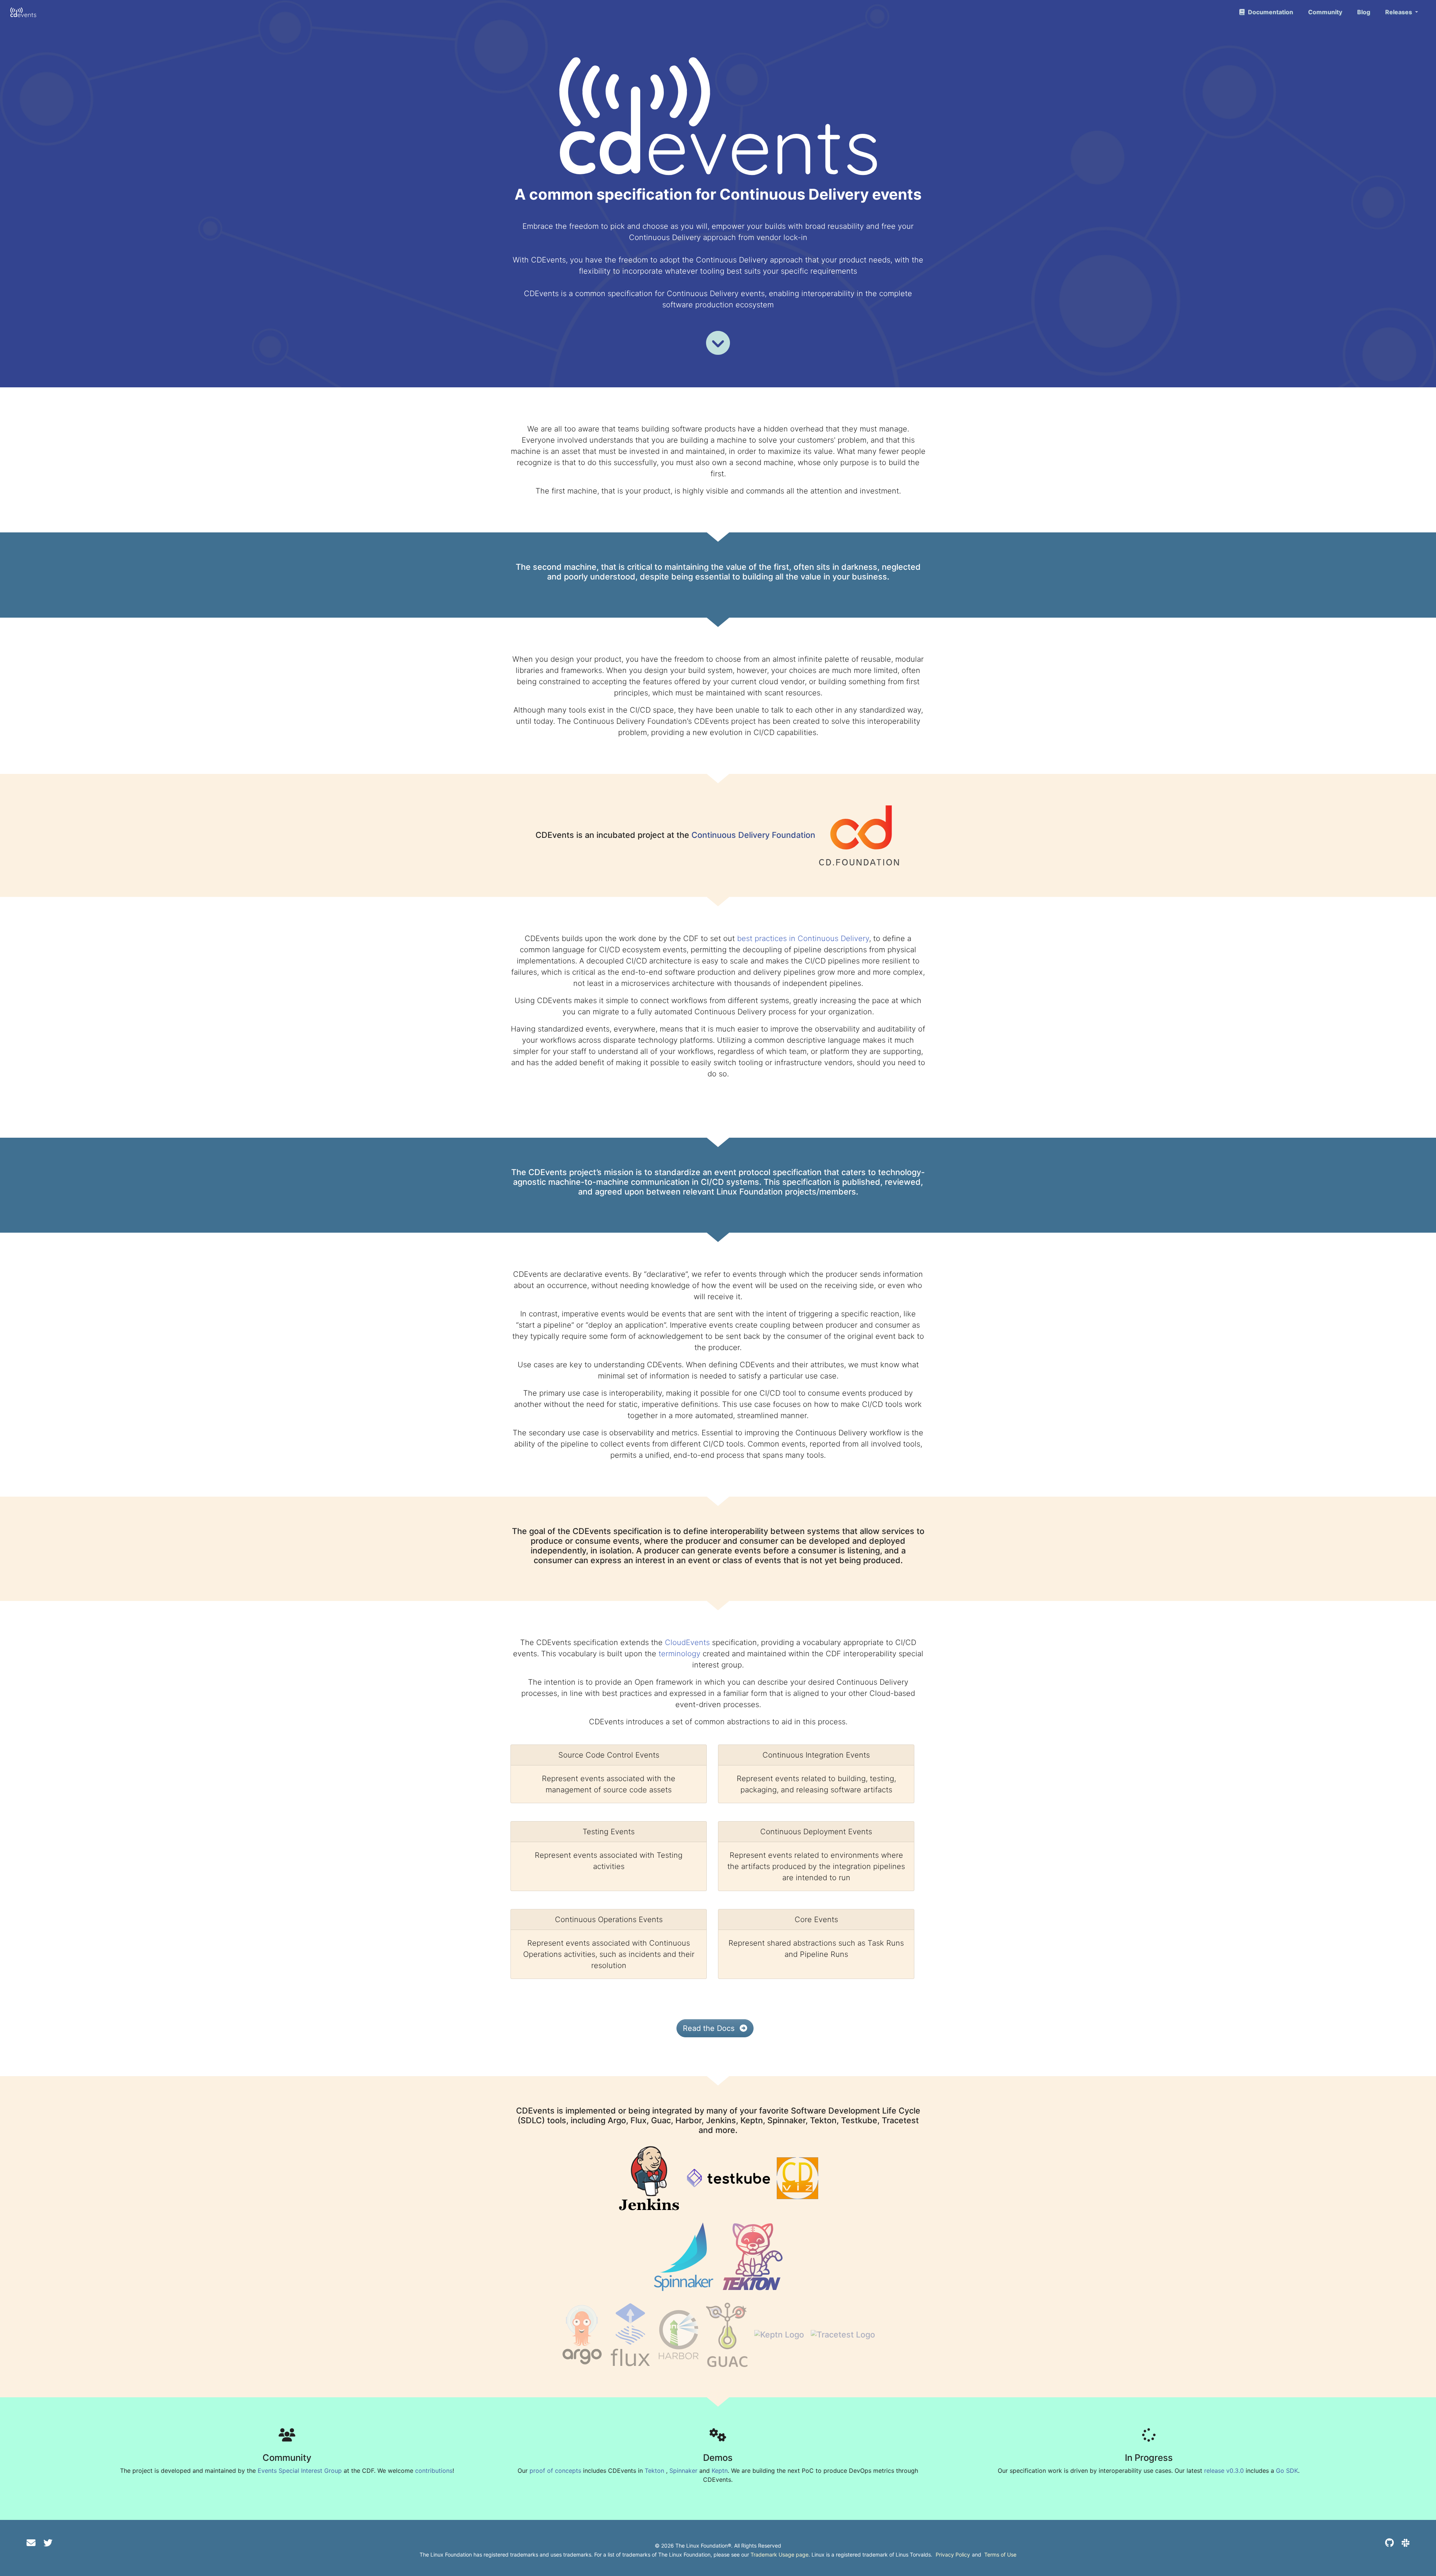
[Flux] (630, 2334)
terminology (679, 1654)
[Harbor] (679, 2334)
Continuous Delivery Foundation (753, 834)
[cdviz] (797, 2177)
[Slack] (1406, 2543)
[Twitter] (48, 2543)
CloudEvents (687, 1642)
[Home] (23, 12)
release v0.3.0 (1224, 2471)
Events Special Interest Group (300, 2471)
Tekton (654, 2471)
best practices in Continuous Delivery (803, 938)
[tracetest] (843, 2334)
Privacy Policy (953, 2555)
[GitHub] (1389, 2543)
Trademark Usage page (780, 2555)
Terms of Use (1000, 2555)
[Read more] (718, 343)
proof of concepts (555, 2471)
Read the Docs (710, 2028)
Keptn (720, 2471)
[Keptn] (779, 2334)
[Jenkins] (649, 2177)
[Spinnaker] (684, 2256)
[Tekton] (753, 2256)
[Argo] (582, 2334)
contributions (434, 2471)
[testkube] (728, 2177)
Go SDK (1287, 2471)
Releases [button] (1399, 12)
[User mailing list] (31, 2543)
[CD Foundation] (859, 834)
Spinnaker (683, 2471)
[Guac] (727, 2334)
